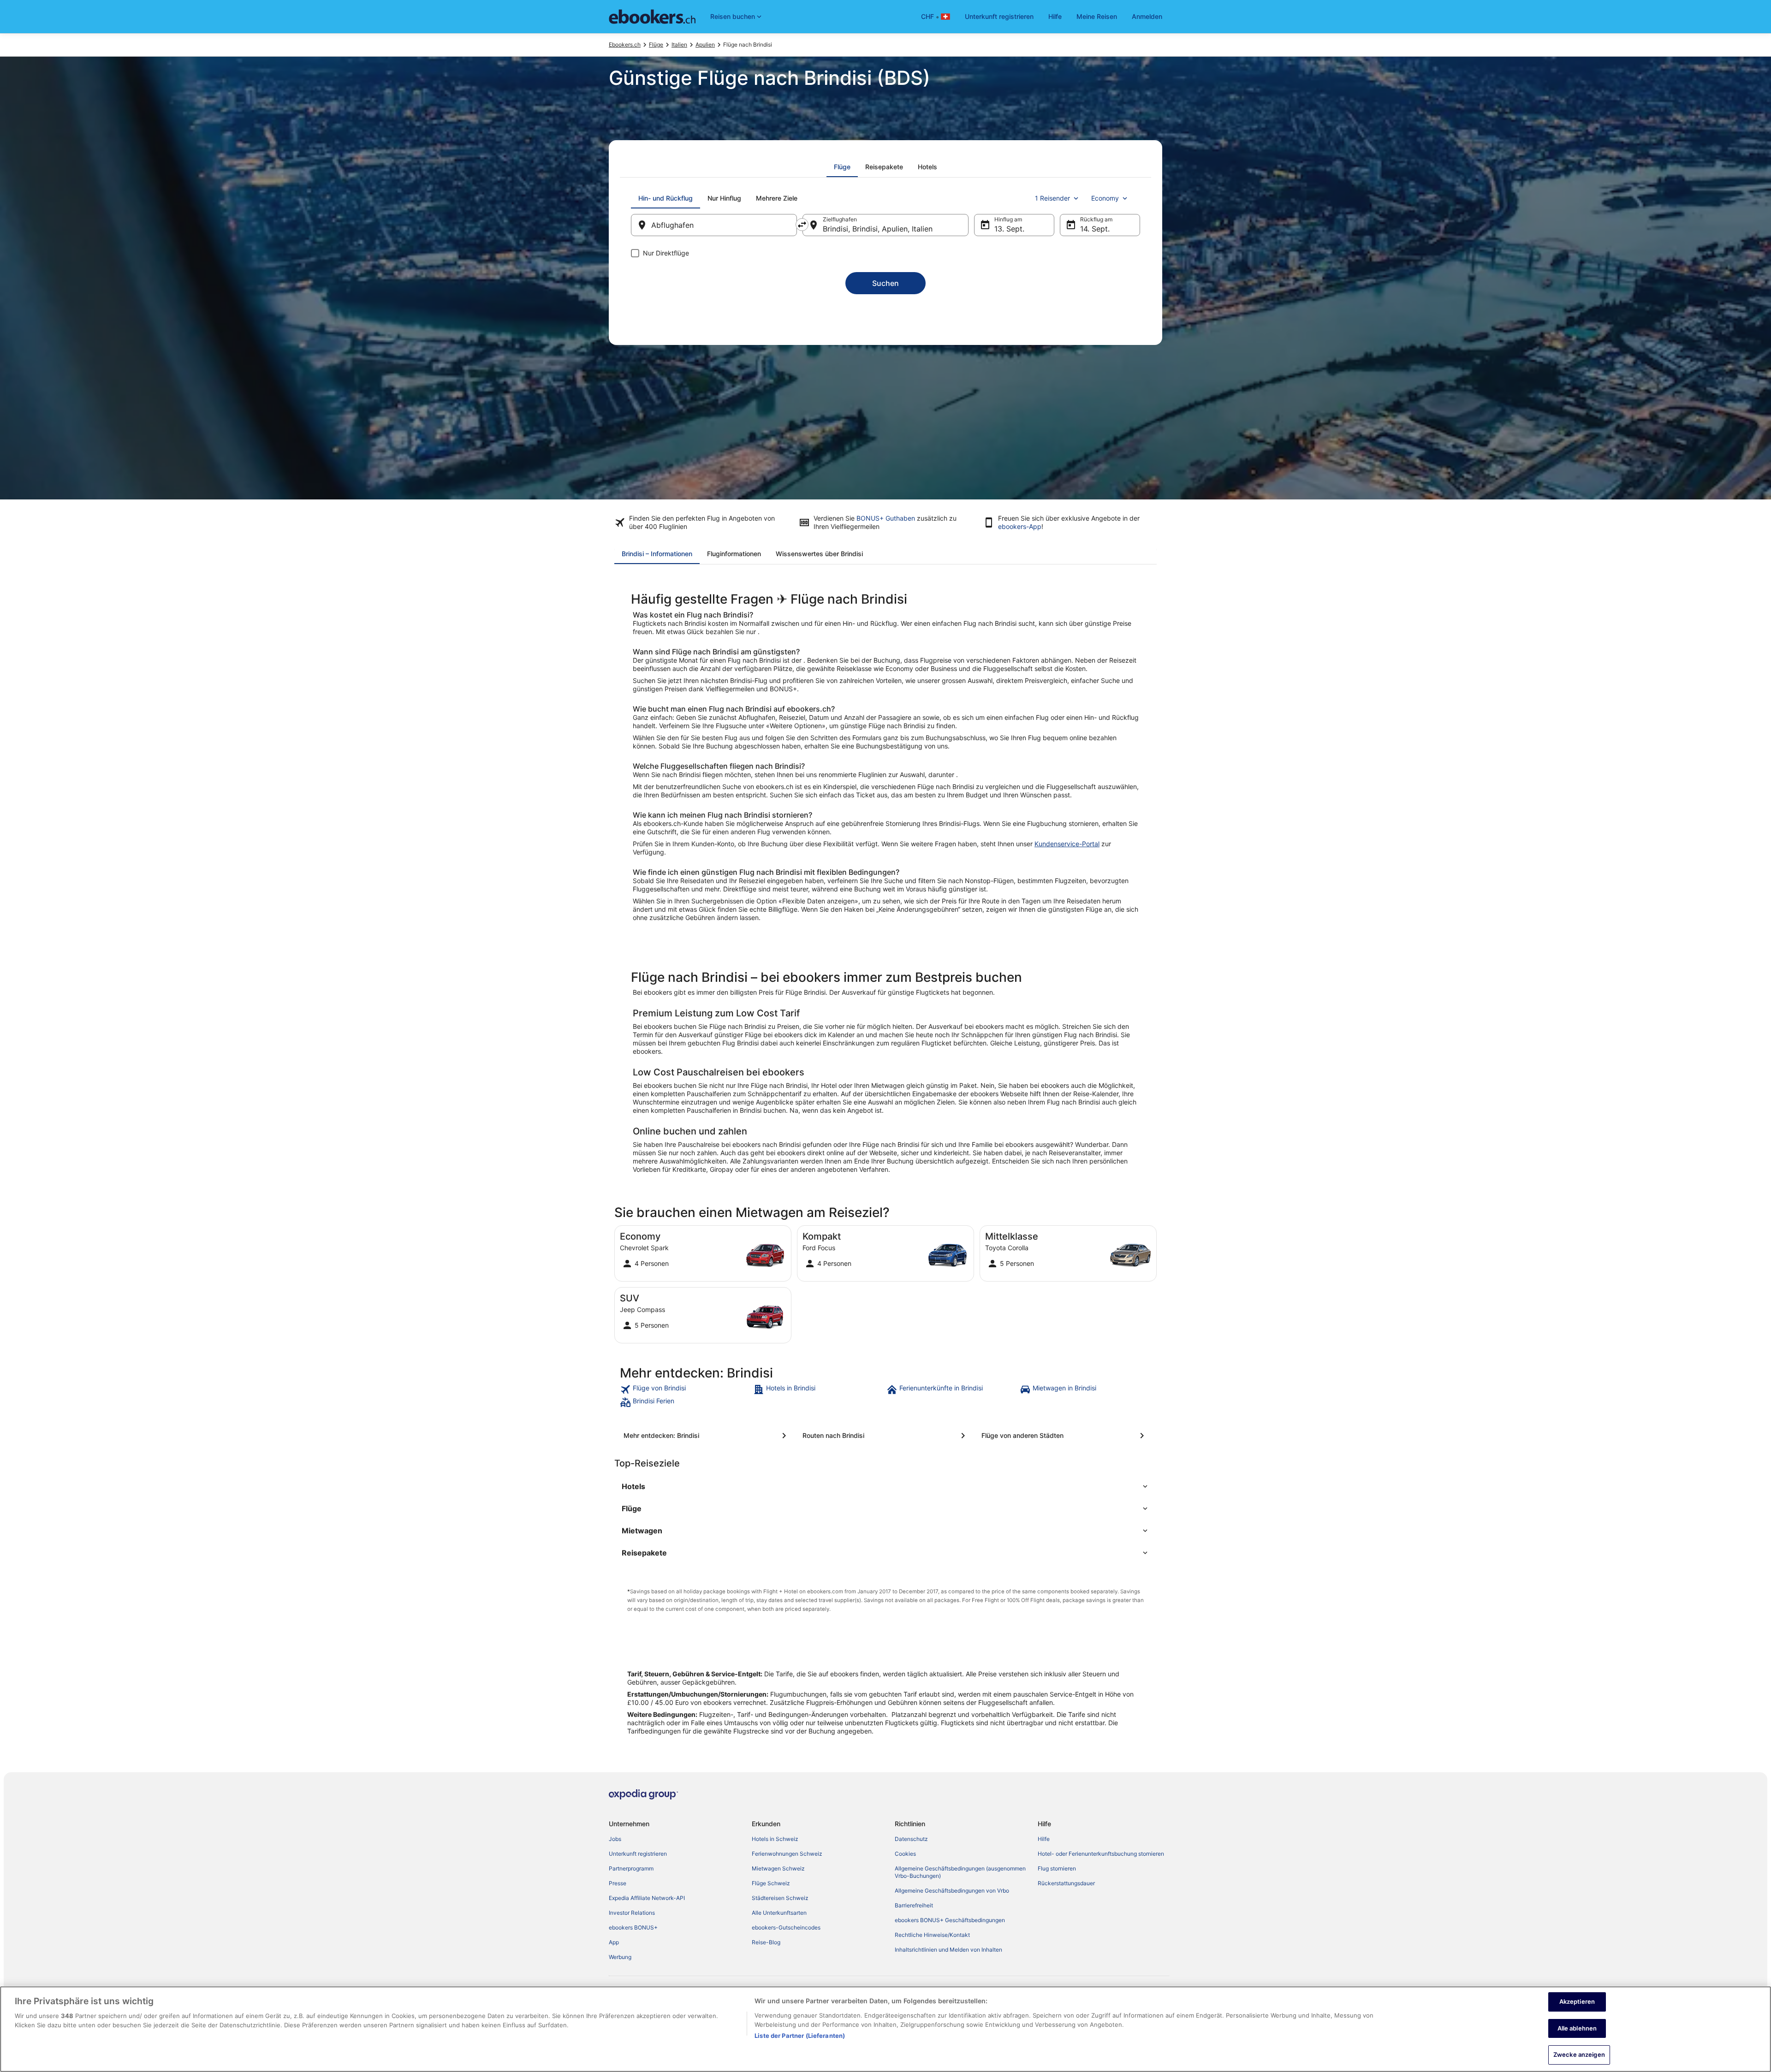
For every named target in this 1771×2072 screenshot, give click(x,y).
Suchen (885, 283)
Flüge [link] (656, 45)
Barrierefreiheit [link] (914, 1905)
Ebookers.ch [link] (625, 45)
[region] (885, 2029)
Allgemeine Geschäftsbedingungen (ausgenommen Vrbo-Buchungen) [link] (960, 1872)
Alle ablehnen (1577, 2028)
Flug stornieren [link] (1057, 1868)
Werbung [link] (620, 1957)
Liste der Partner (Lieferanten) (800, 2036)
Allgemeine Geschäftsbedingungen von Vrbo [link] (952, 1891)
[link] (686, 1389)
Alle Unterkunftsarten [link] (779, 1913)
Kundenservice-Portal (1067, 844)
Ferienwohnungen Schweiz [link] (787, 1854)
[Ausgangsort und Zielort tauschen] (802, 225)
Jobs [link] (615, 1839)
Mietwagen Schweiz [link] (778, 1868)
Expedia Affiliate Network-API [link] (647, 1898)
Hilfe (1055, 16)
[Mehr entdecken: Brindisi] (707, 1436)
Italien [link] (679, 45)
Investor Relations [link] (632, 1913)
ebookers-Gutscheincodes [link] (786, 1927)
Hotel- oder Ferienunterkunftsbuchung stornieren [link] (1101, 1854)
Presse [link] (618, 1883)
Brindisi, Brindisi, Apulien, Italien (878, 229)
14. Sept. (1095, 229)
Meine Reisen (1097, 16)
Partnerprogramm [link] (631, 1868)
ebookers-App (1020, 526)
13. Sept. (1009, 229)
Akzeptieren (1577, 2001)
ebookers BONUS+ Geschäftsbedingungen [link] (950, 1920)
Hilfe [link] (1044, 1839)
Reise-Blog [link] (766, 1942)
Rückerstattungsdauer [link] (1066, 1883)
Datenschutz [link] (911, 1839)
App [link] (614, 1942)
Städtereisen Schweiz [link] (780, 1898)
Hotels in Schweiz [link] (775, 1839)
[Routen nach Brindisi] (885, 1436)
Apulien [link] (705, 45)
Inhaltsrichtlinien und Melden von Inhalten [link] (948, 1950)
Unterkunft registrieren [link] (638, 1854)
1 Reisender (1052, 198)
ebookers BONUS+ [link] (633, 1927)
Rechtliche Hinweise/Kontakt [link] (932, 1935)
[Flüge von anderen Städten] (1064, 1436)
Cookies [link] (905, 1854)
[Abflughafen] (714, 225)
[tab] (842, 167)
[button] (885, 1486)
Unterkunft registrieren (999, 16)
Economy (1105, 198)
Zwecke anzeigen (1579, 2054)
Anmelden (1147, 16)
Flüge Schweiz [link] (771, 1883)
